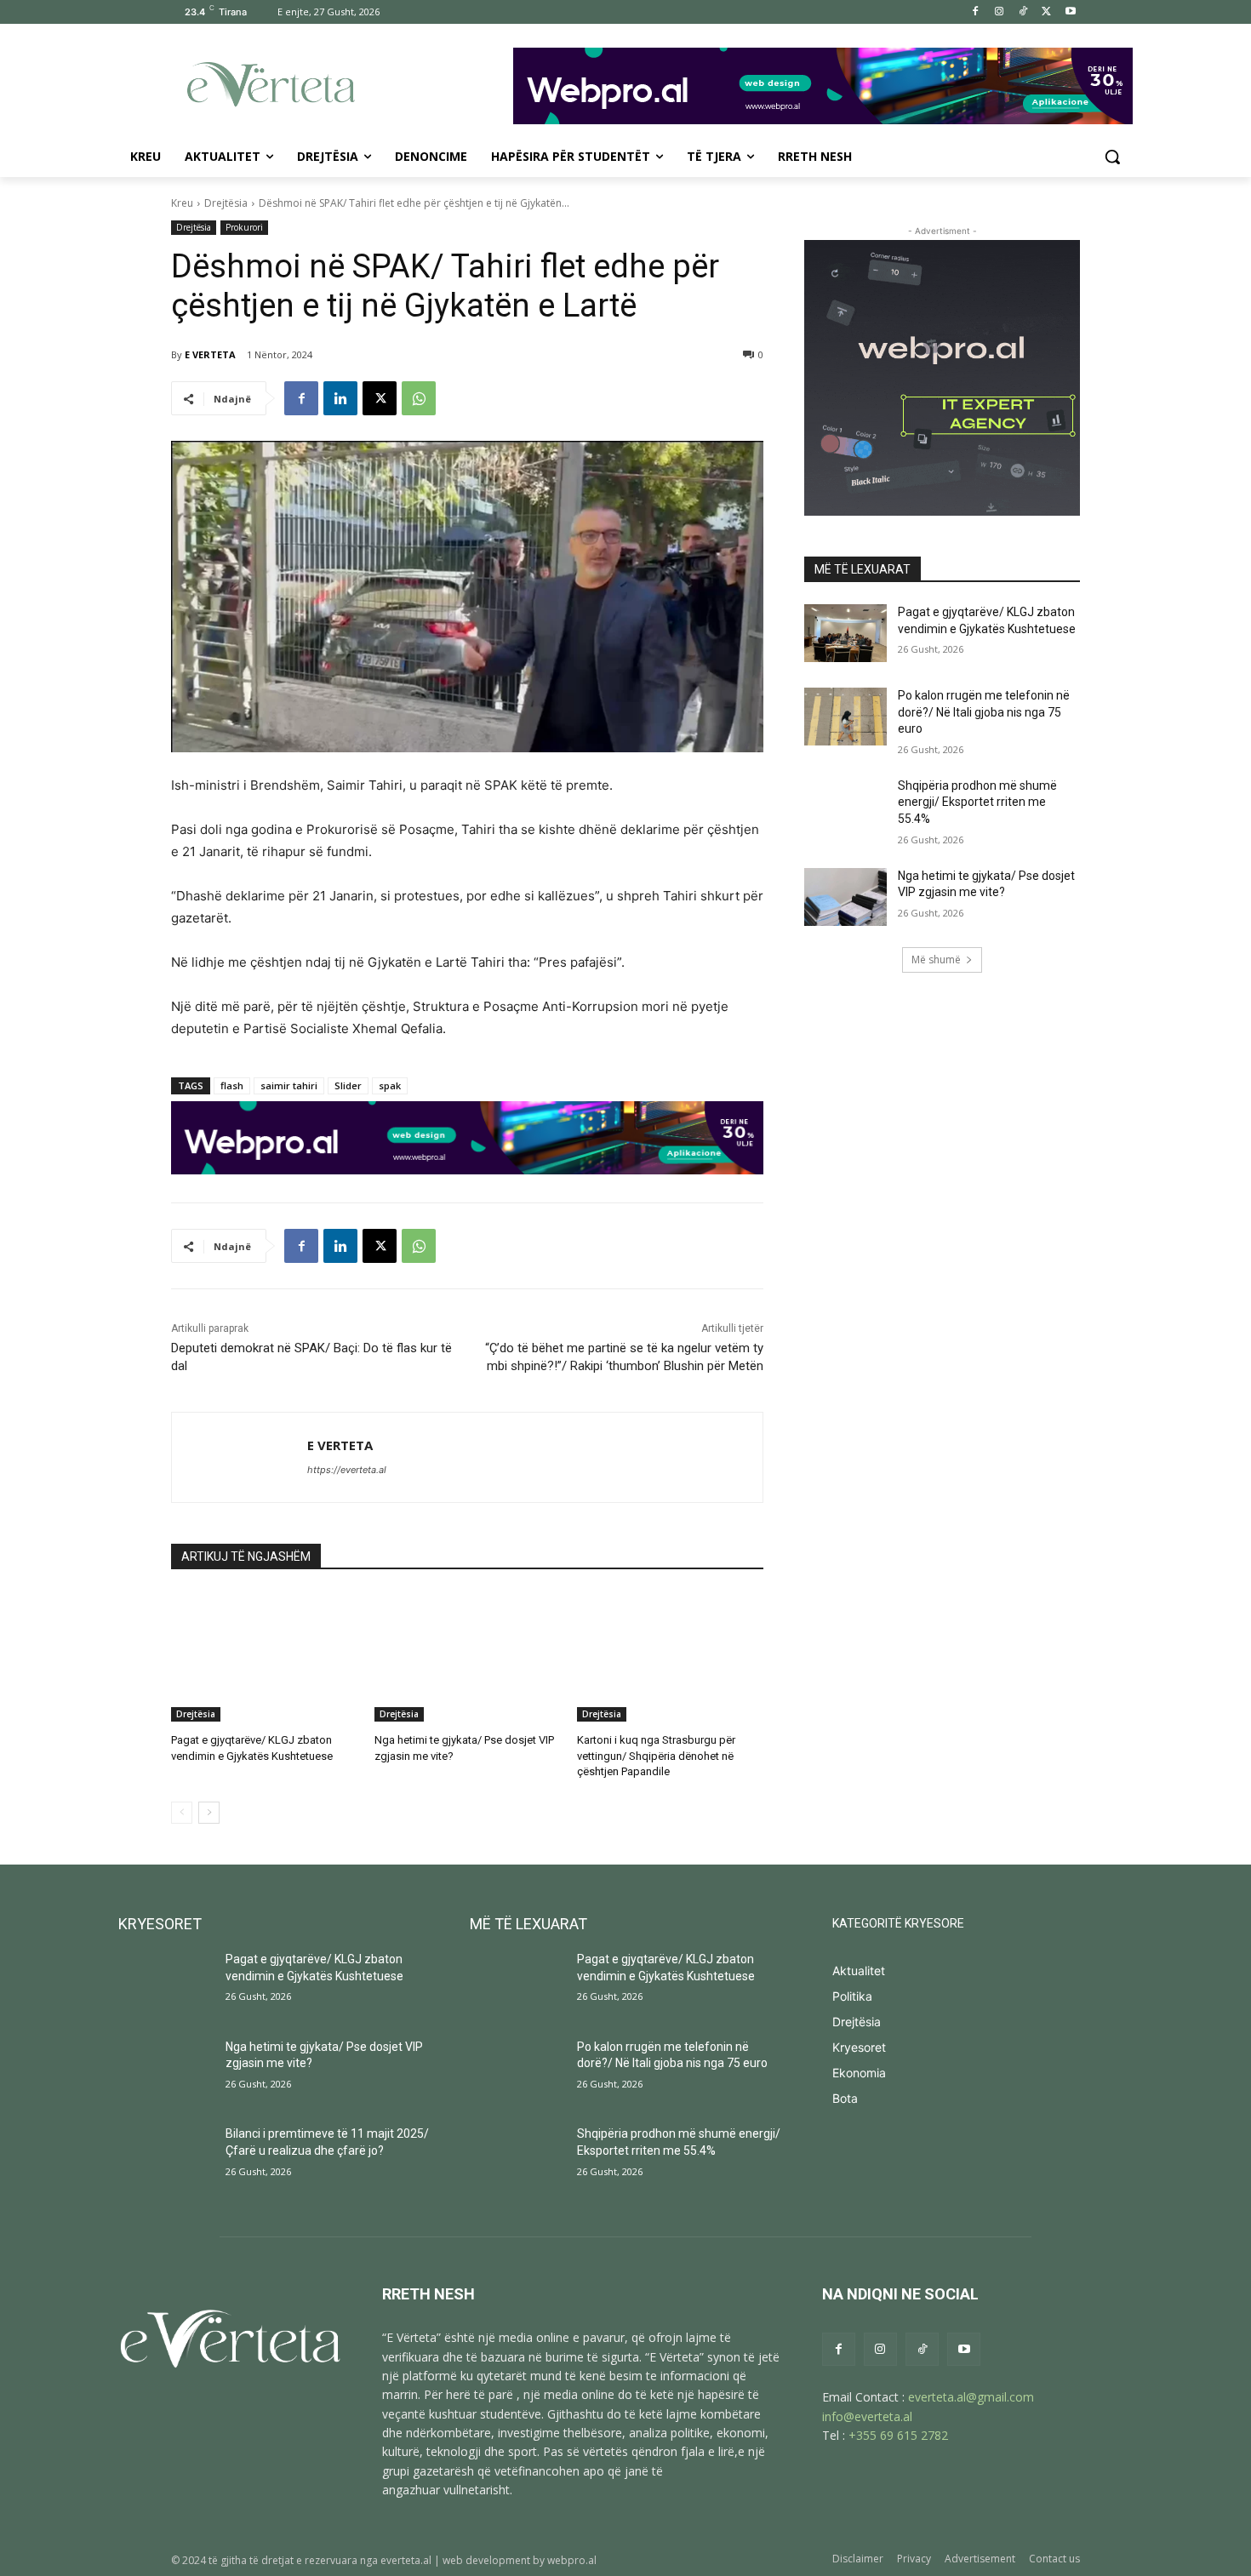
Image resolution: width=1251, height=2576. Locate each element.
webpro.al (572, 2560)
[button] (1112, 157)
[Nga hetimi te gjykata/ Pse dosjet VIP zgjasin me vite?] (468, 1656)
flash (232, 1085)
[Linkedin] (340, 398)
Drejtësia (226, 203)
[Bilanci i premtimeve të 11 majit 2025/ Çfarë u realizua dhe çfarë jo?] (165, 2159)
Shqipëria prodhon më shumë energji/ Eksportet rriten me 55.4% (977, 802)
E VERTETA (210, 354)
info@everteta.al (867, 2416)
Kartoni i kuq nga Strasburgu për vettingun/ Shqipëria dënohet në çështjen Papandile (656, 1755)
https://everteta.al (347, 1470)
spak (390, 1085)
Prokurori (244, 227)
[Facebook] (976, 12)
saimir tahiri (289, 1085)
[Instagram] (1000, 12)
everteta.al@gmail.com (971, 2397)
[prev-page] (182, 1813)
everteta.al (406, 2560)
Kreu (182, 203)
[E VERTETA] (240, 1457)
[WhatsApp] (419, 398)
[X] (1046, 12)
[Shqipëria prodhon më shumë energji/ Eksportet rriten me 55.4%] (845, 807)
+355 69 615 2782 (898, 2435)
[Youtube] (1070, 12)
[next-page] (209, 1813)
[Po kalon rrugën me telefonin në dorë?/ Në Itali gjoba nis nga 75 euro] (845, 717)
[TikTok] (1023, 12)
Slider (348, 1085)
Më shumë (936, 960)
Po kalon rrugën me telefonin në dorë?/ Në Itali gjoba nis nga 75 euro (984, 712)
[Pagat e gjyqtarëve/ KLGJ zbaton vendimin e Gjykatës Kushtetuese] (264, 1656)
